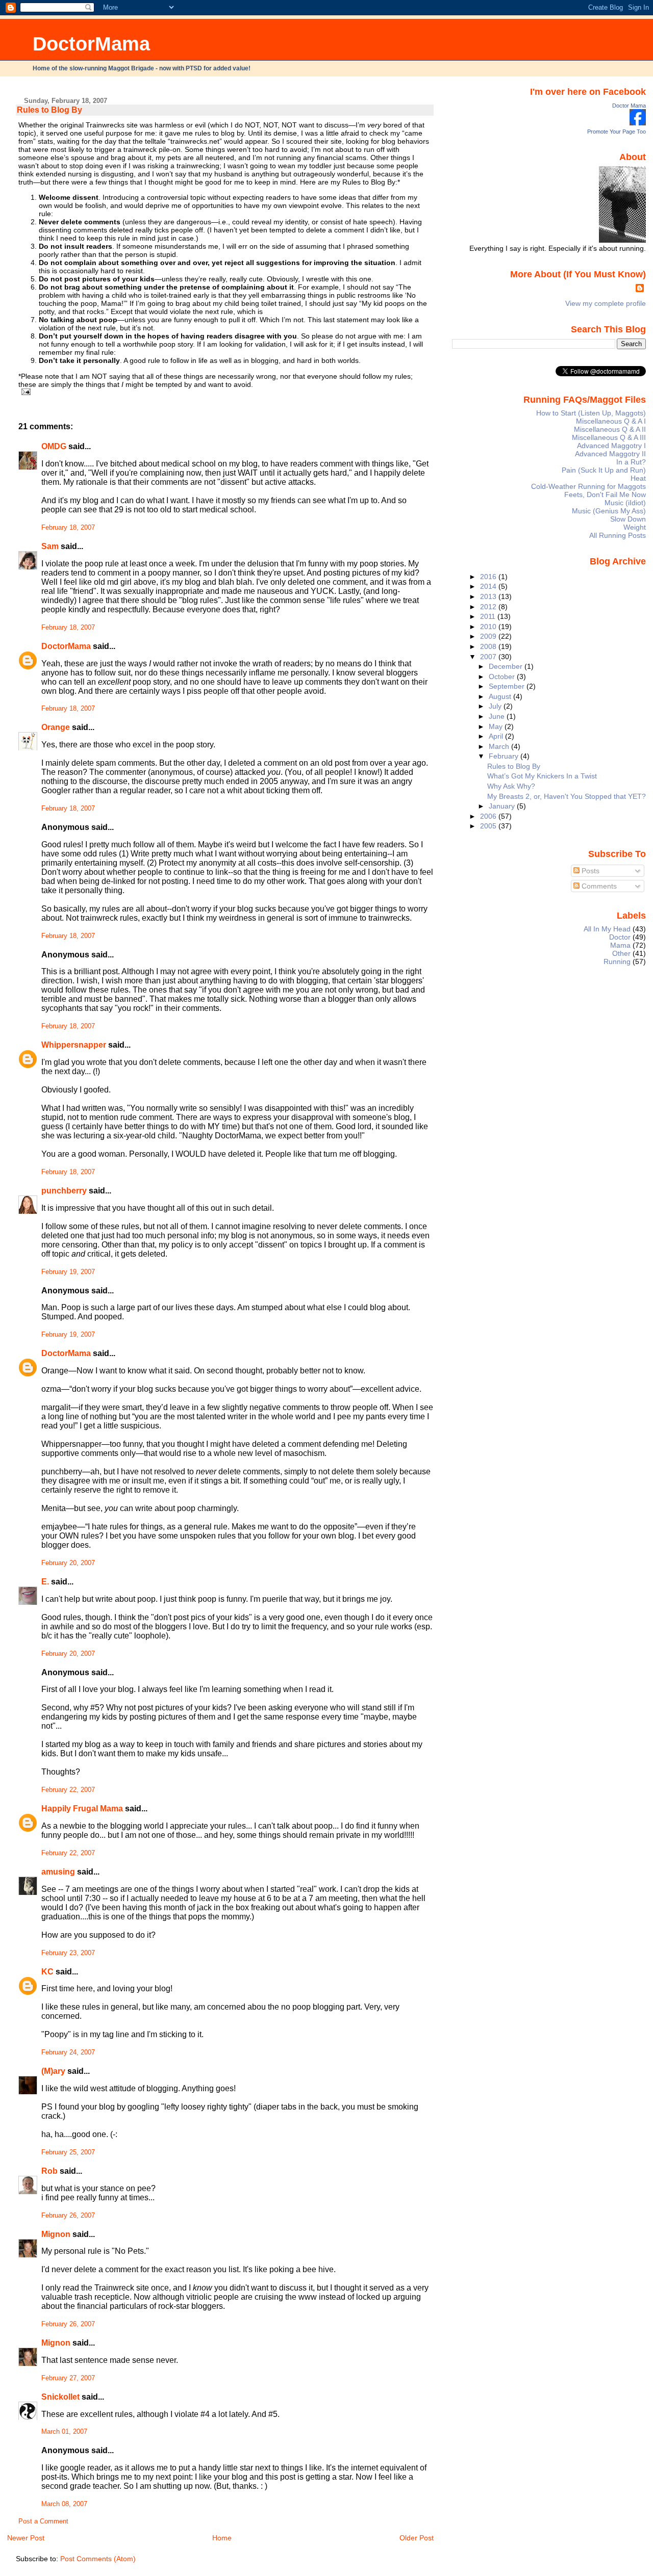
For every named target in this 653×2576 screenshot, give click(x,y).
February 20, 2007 (68, 1563)
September (508, 686)
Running (617, 961)
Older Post (417, 2538)
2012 (489, 607)
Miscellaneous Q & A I (611, 421)
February (505, 756)
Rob (49, 2171)
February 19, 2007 (68, 1272)
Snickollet (60, 2397)
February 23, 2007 (68, 1953)
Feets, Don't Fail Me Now (605, 495)
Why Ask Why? (511, 786)
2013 (489, 596)
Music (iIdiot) (625, 503)
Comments (598, 886)
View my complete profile (606, 303)
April (497, 736)
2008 (489, 646)
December (507, 666)
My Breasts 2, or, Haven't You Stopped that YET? (567, 796)
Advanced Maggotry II (610, 454)
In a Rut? (631, 462)
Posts (589, 871)
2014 (489, 586)
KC (47, 1972)
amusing (58, 1872)
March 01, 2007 (64, 2432)
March (500, 746)
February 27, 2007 (68, 2378)
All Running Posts (618, 535)
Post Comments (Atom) (98, 2559)
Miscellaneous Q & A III (609, 437)
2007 (489, 657)
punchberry (64, 1191)
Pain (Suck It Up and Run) (604, 470)
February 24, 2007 (68, 2052)
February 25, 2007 (68, 2152)
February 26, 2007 (68, 2216)
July (496, 706)
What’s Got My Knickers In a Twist (542, 776)
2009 (489, 636)
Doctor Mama (629, 106)
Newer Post (26, 2538)
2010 (489, 627)
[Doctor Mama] (638, 123)
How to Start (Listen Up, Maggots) (591, 413)
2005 (489, 826)
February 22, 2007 (68, 1790)
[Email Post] (24, 392)
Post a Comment (43, 2521)
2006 (489, 816)
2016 (489, 577)
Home (222, 2538)
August (501, 696)
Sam (50, 546)
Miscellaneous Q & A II (610, 429)
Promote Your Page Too (617, 132)
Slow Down (628, 519)
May (497, 726)
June (498, 716)
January (503, 806)
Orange (56, 727)
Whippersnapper (74, 1045)
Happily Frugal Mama (82, 1809)
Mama (620, 945)
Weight (635, 527)
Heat (638, 478)
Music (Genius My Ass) (609, 511)
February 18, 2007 (68, 528)
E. (45, 1582)
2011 (489, 616)
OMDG (54, 446)
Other (621, 953)
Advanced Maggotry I (611, 446)
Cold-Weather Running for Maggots (588, 486)
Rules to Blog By (49, 110)
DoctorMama (91, 44)
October (503, 676)
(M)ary (53, 2071)
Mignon (56, 2234)
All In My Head (607, 929)
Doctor (620, 937)
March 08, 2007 (64, 2504)
